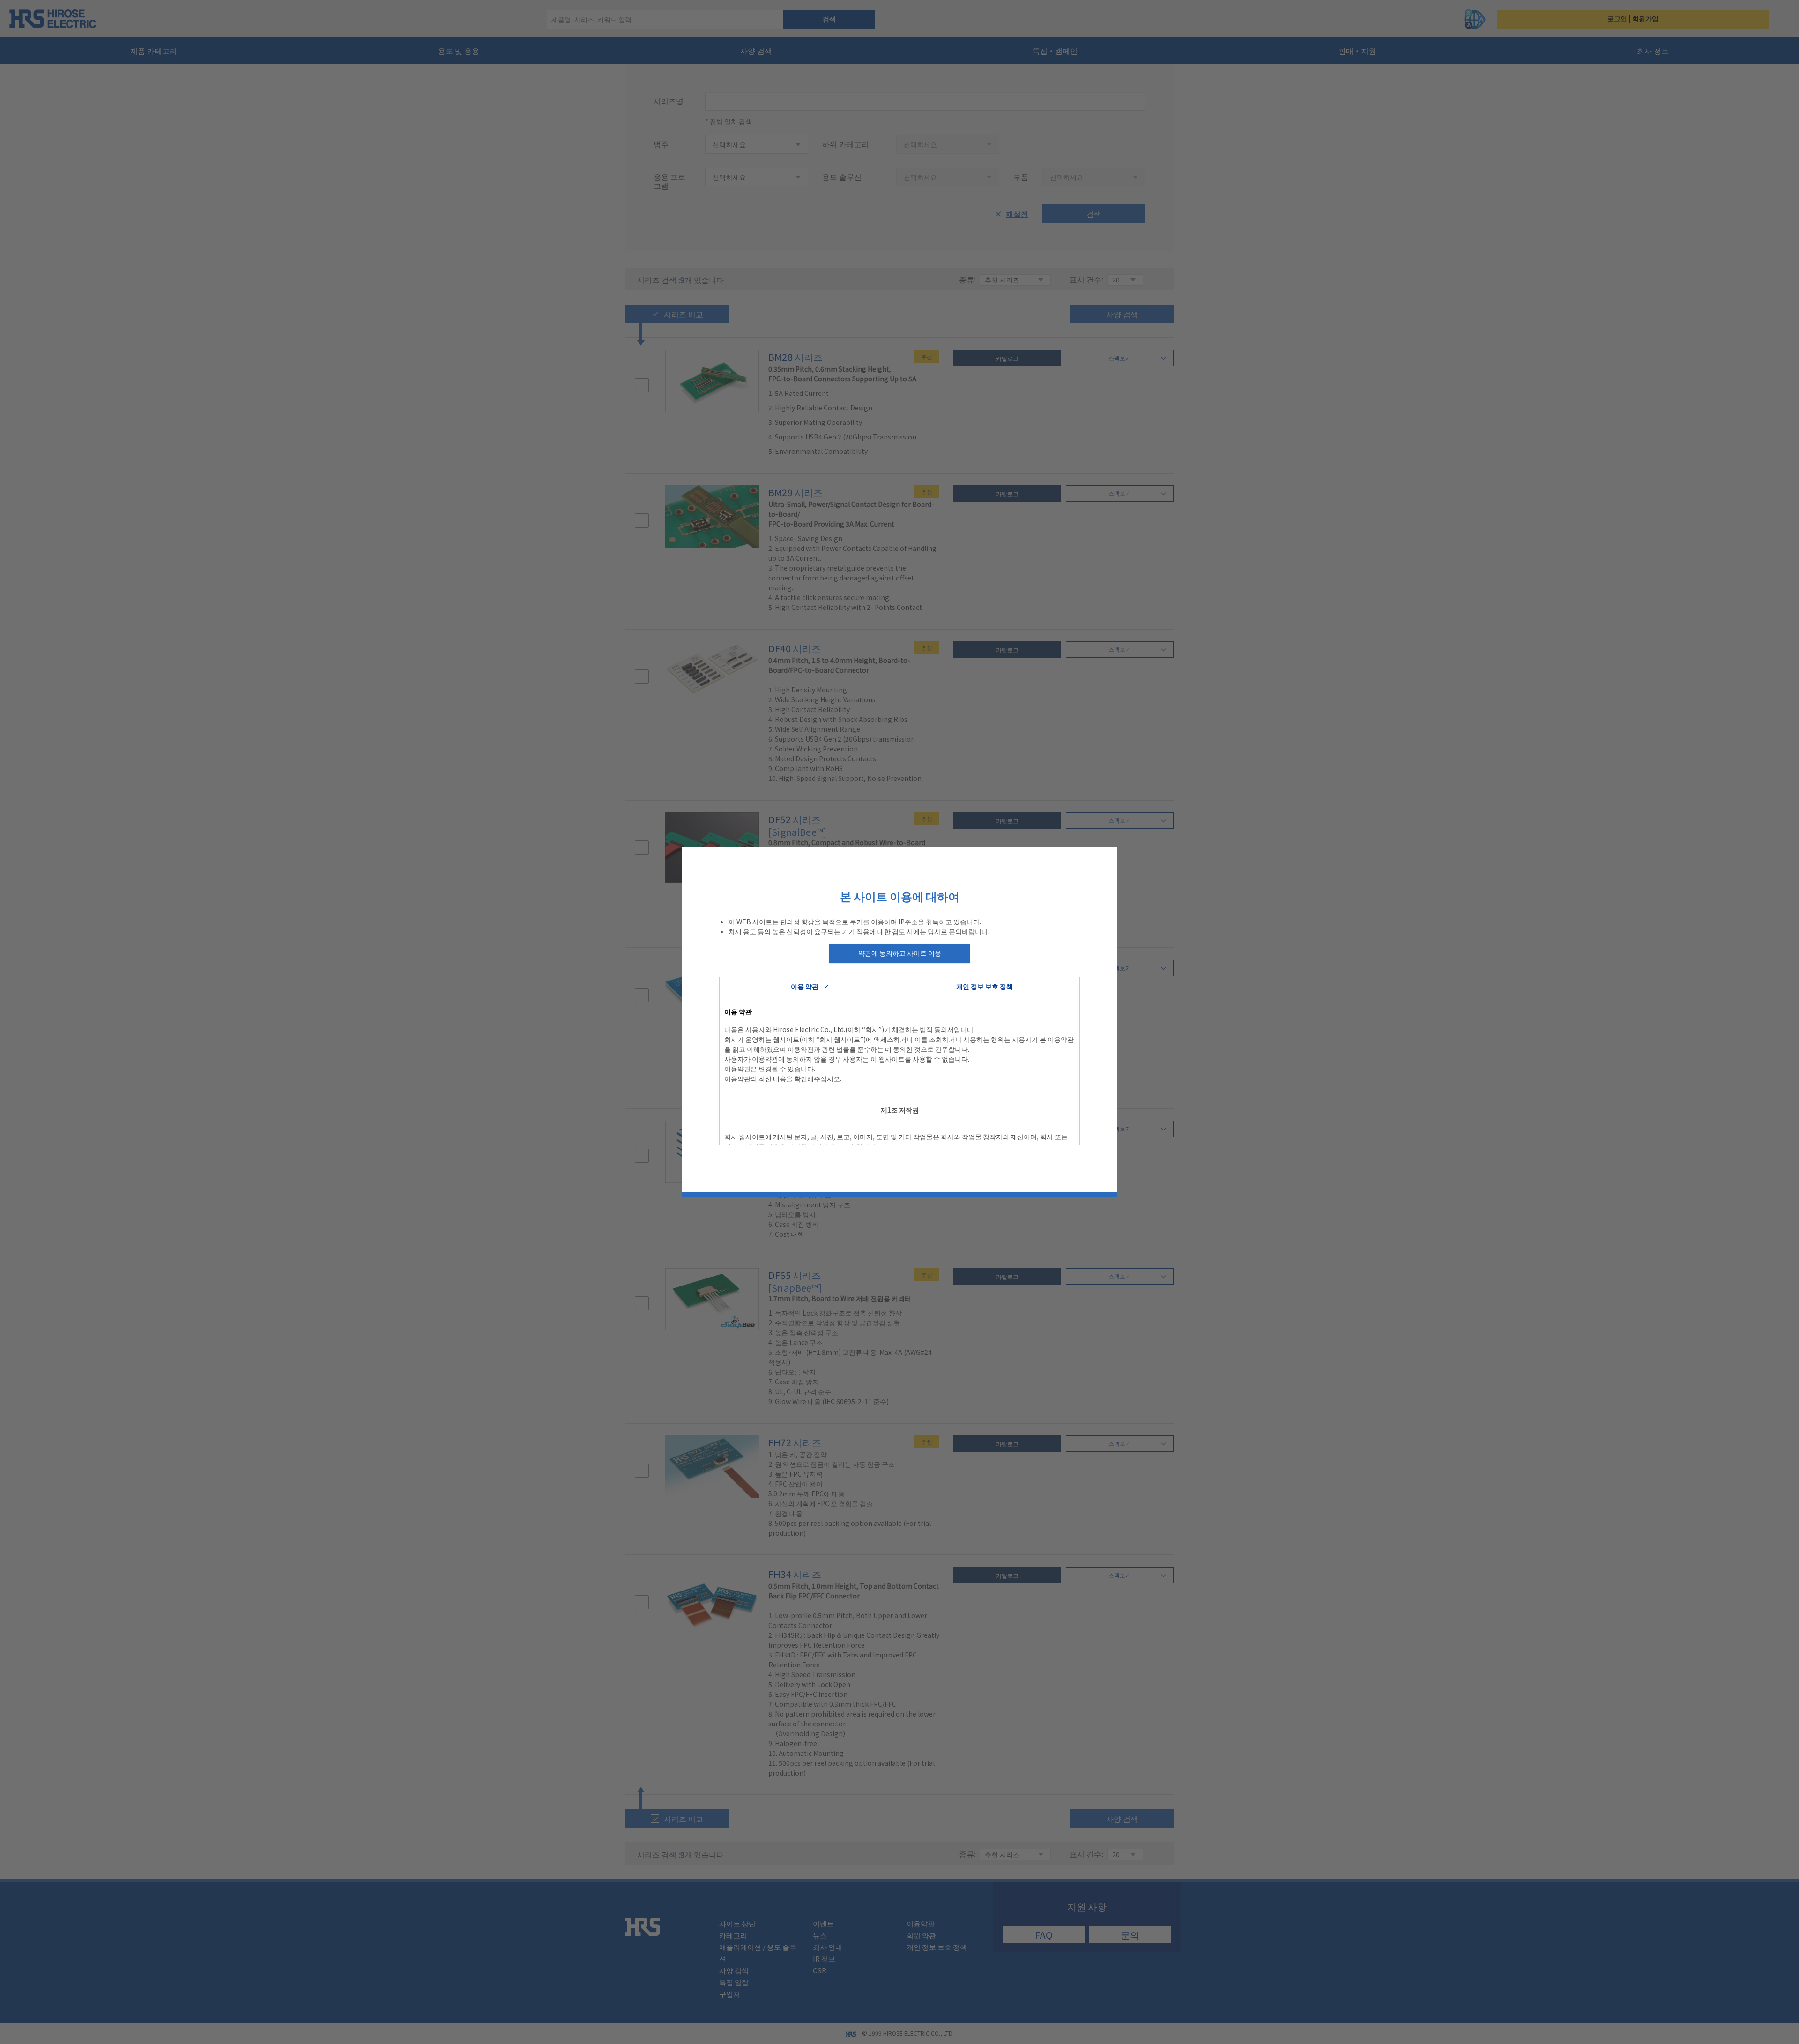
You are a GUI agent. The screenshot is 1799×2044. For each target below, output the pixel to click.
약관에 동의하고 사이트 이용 (900, 953)
